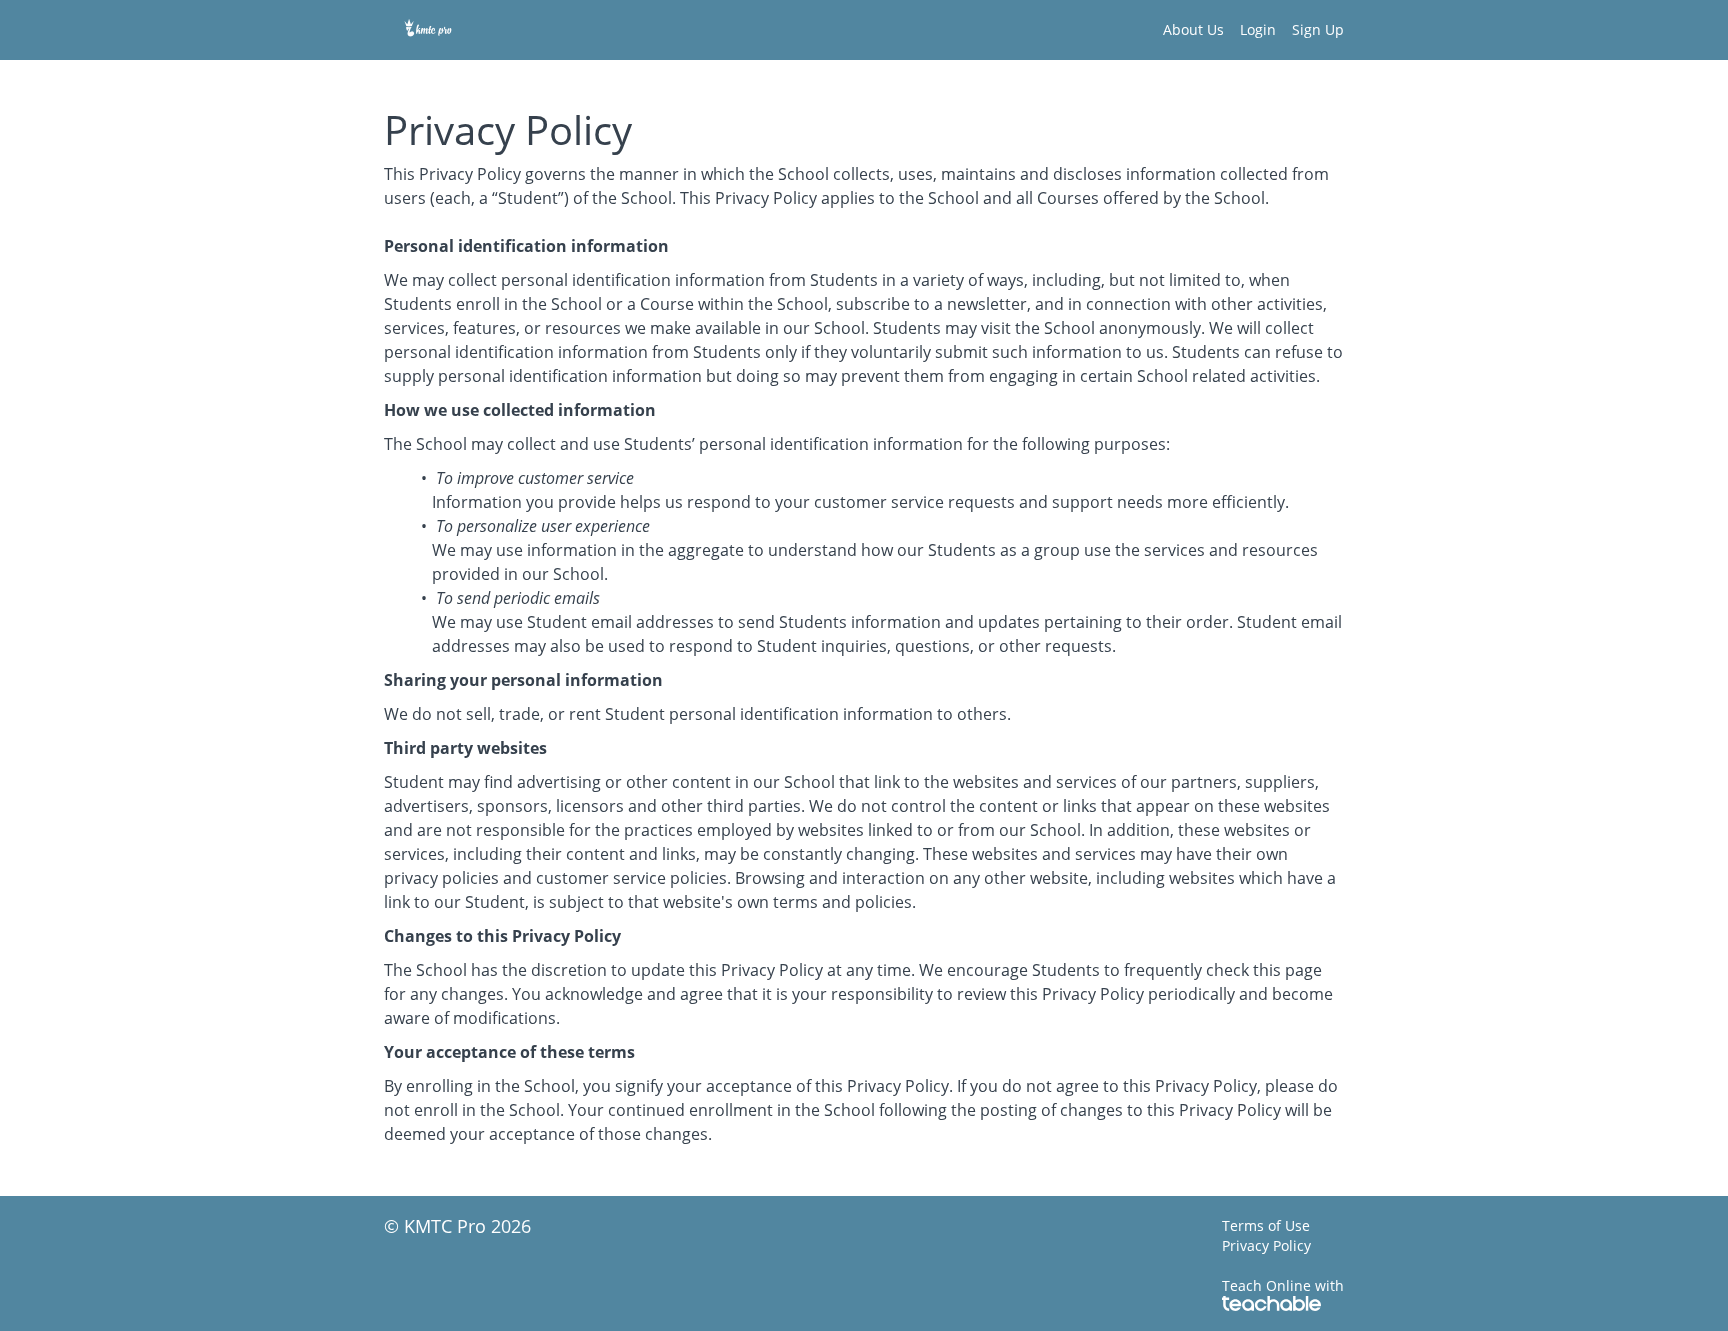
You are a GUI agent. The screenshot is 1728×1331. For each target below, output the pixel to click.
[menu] (1245, 30)
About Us (1193, 29)
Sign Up (1318, 29)
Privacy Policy (1266, 1245)
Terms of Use (1266, 1225)
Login (1258, 29)
